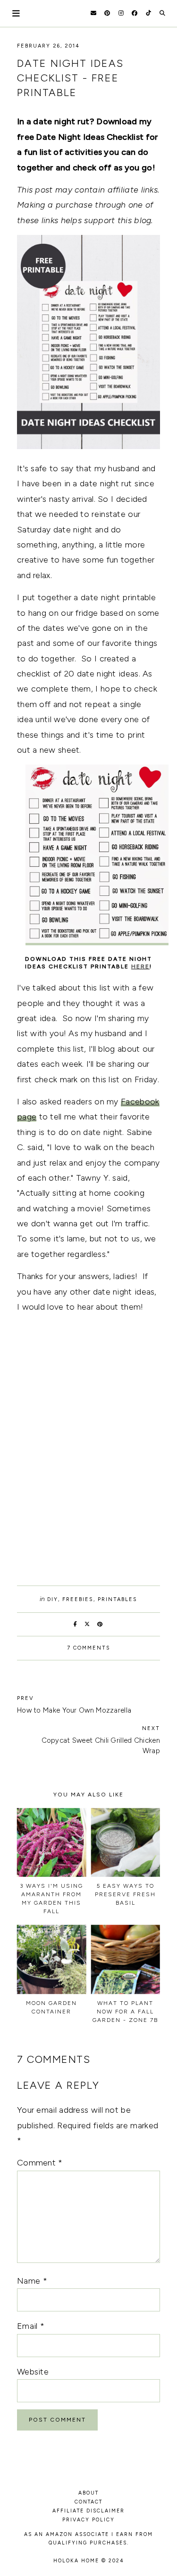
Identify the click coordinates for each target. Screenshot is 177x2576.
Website (33, 2372)
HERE (140, 966)
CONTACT (88, 2502)
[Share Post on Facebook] (76, 1624)
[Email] (93, 13)
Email (31, 2326)
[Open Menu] (17, 13)
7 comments (89, 1648)
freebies (78, 1599)
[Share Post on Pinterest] (100, 1624)
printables (118, 1599)
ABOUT (88, 2493)
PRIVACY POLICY (88, 2520)
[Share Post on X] (88, 1624)
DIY (53, 1599)
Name (32, 2281)
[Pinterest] (107, 13)
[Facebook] (135, 13)
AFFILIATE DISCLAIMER (88, 2511)
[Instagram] (121, 13)
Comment (40, 2163)
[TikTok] (148, 13)
